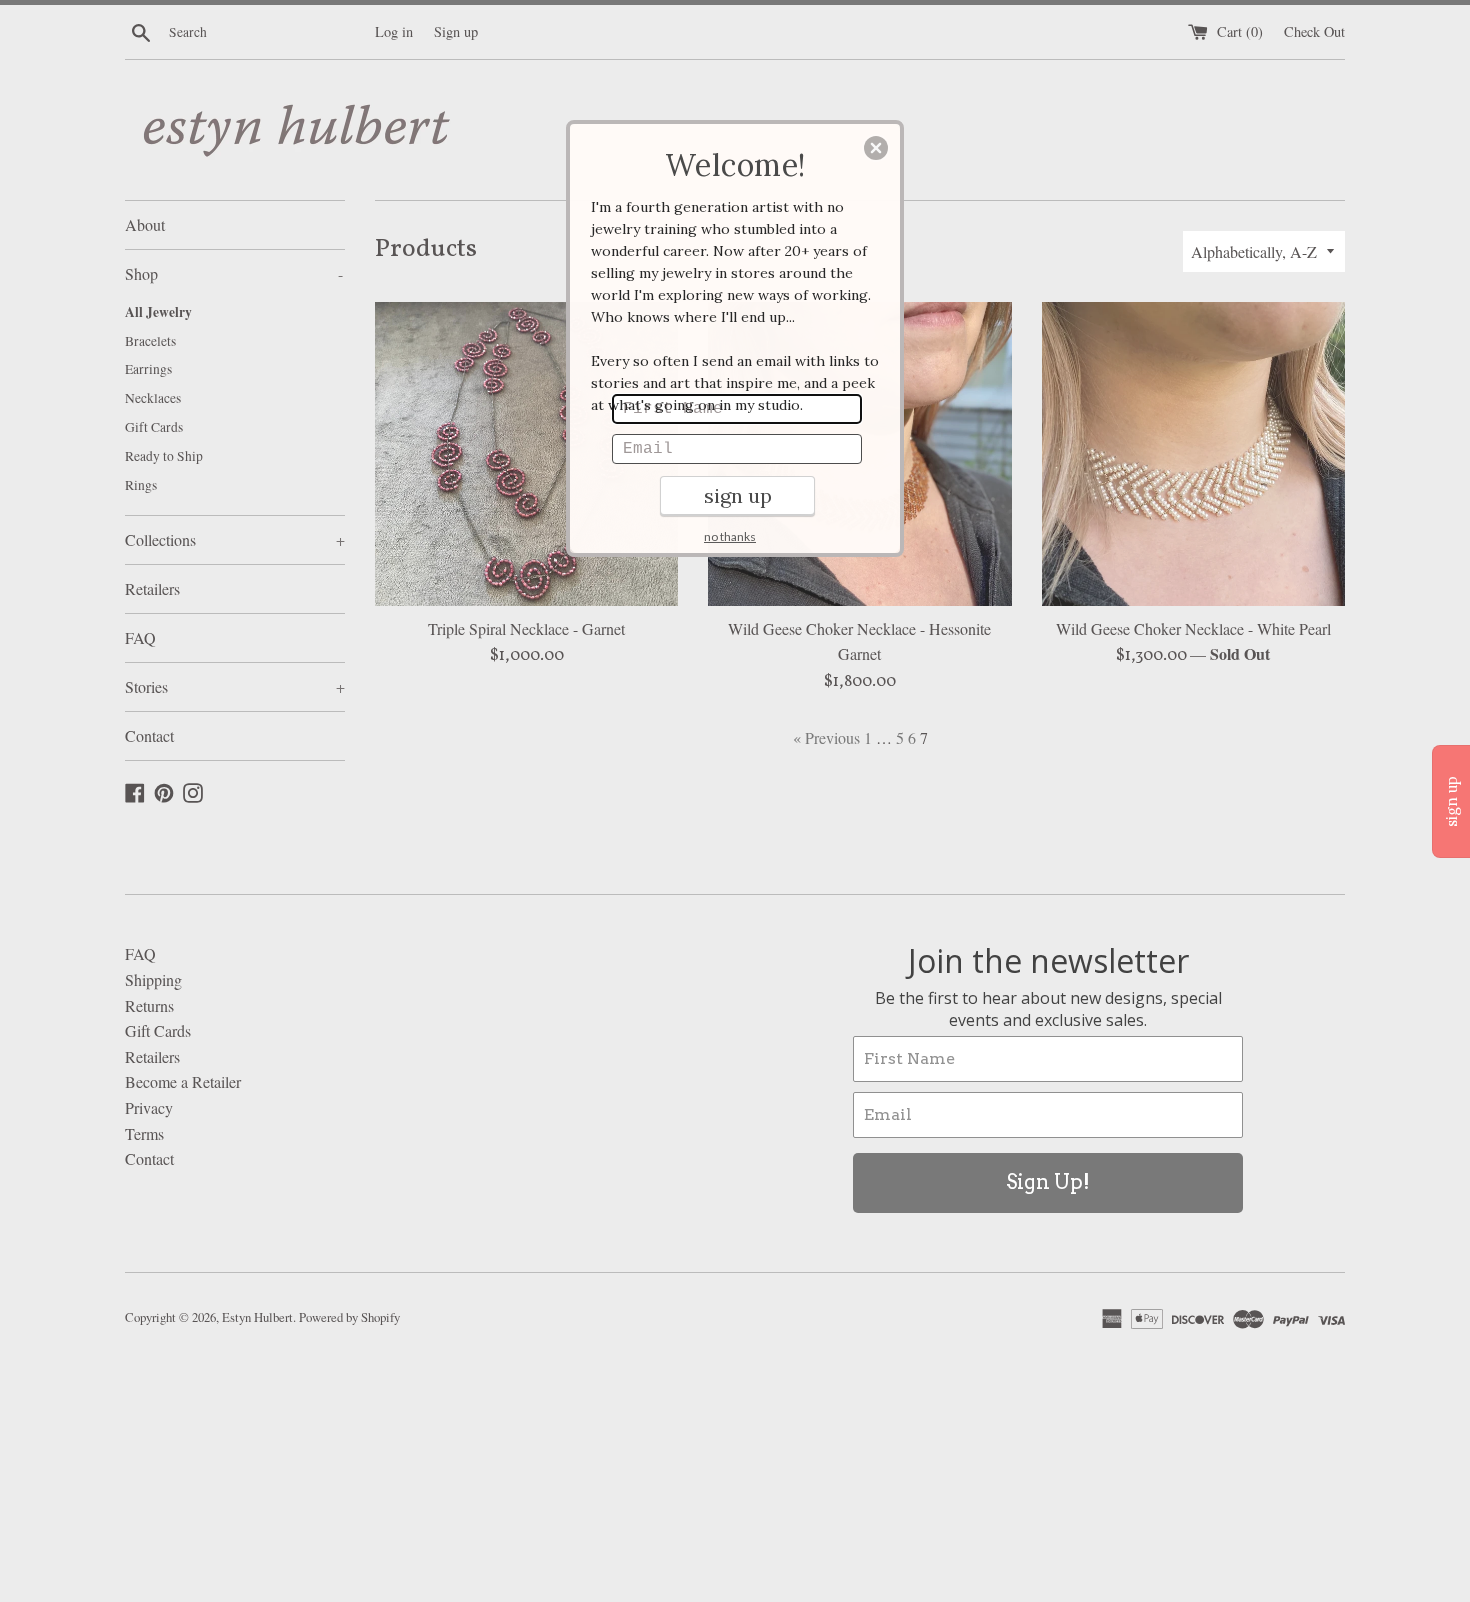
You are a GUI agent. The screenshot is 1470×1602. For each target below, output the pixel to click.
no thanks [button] (730, 536)
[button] (876, 148)
